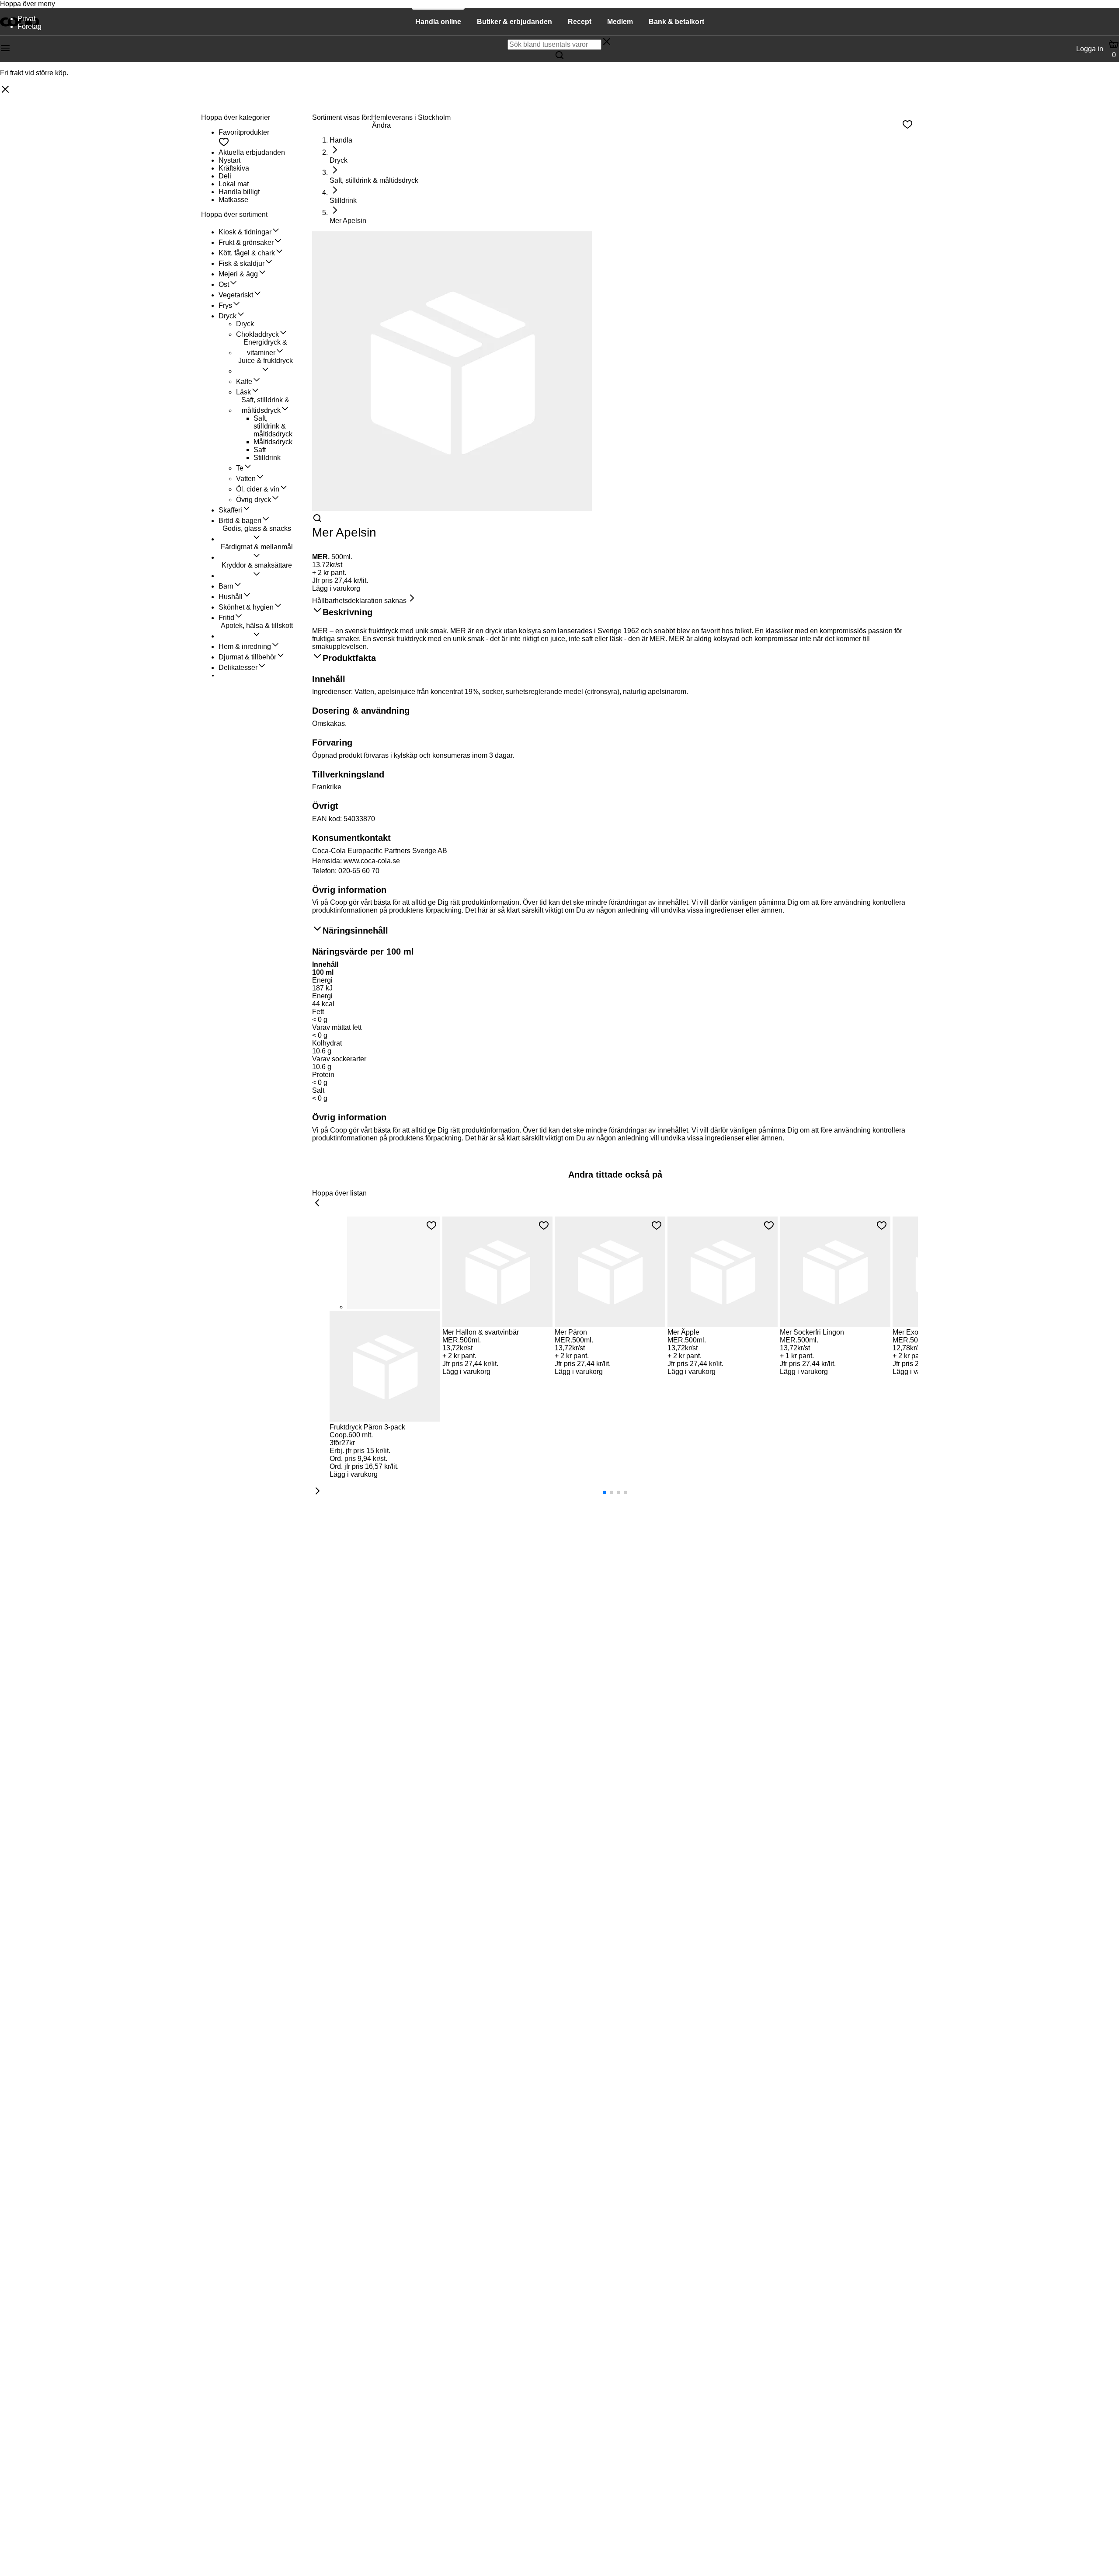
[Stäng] (5, 90)
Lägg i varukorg (336, 588)
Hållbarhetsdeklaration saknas (359, 601)
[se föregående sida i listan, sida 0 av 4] (317, 1203)
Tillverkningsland (348, 774)
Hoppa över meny (28, 4)
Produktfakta (349, 658)
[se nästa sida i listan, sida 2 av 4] (317, 1492)
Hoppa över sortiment (234, 214)
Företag (30, 26)
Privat (26, 19)
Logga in (1090, 49)
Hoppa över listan (339, 1193)
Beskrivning (348, 612)
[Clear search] (607, 42)
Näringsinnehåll (355, 931)
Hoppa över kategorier (236, 117)
